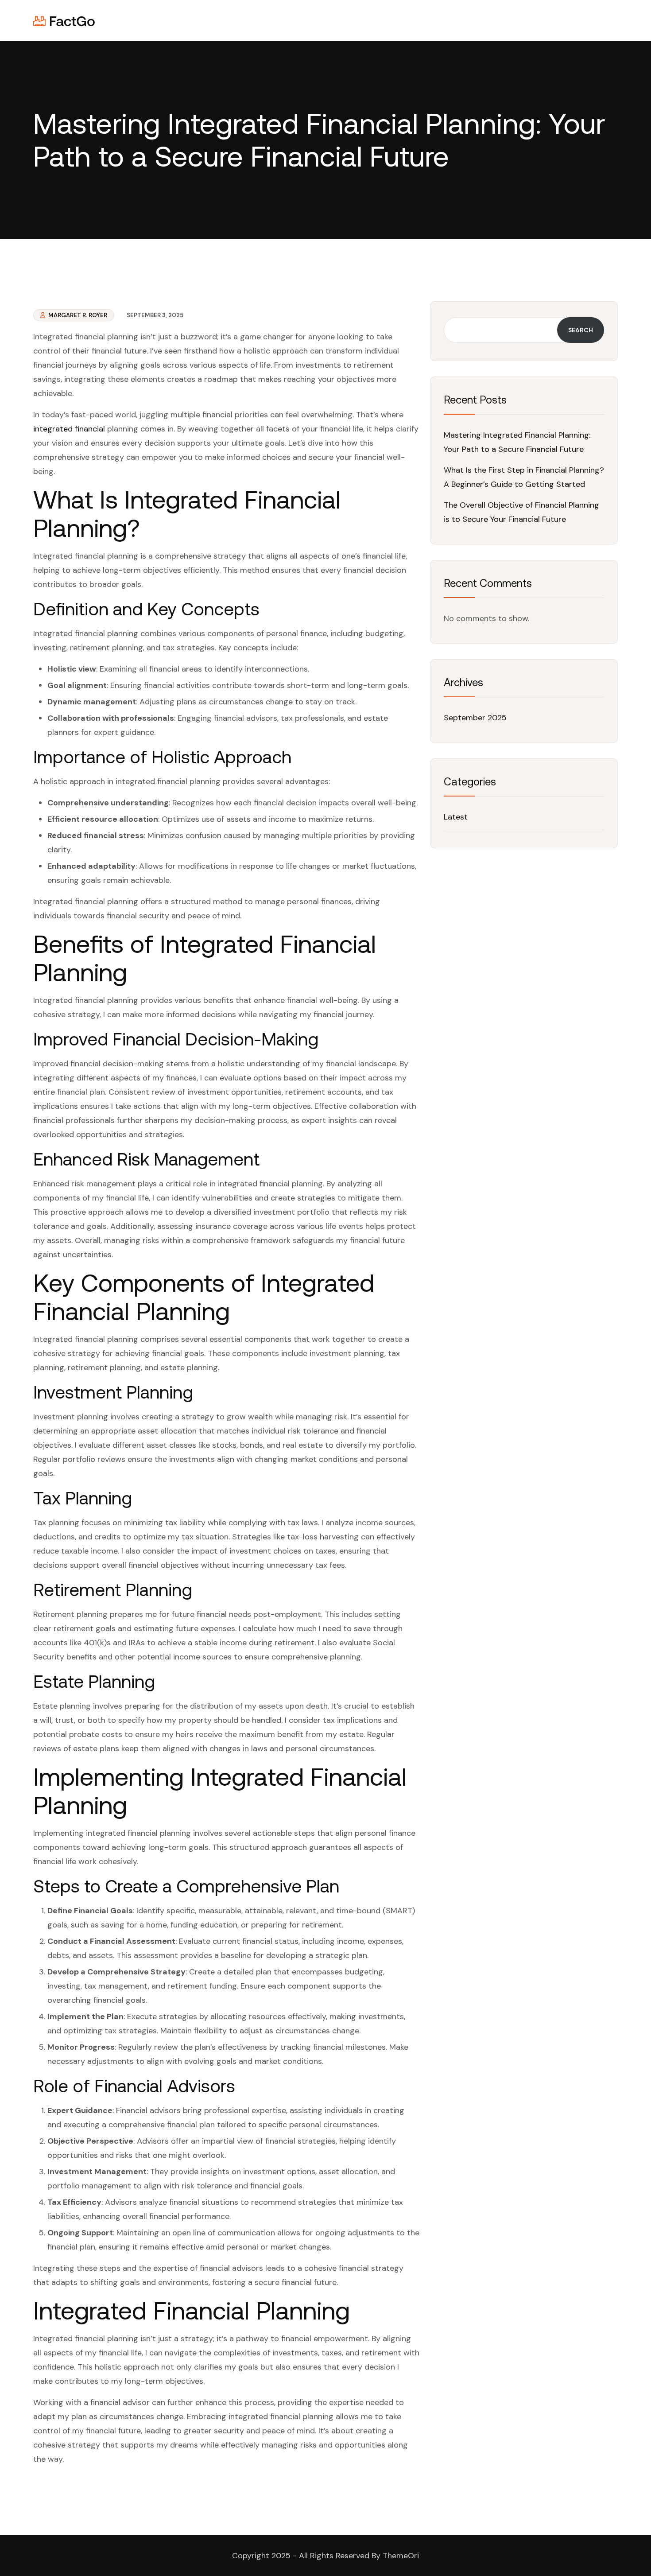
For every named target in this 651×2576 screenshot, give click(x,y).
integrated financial (69, 429)
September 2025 (475, 718)
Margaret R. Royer (77, 315)
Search (581, 330)
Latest (456, 817)
